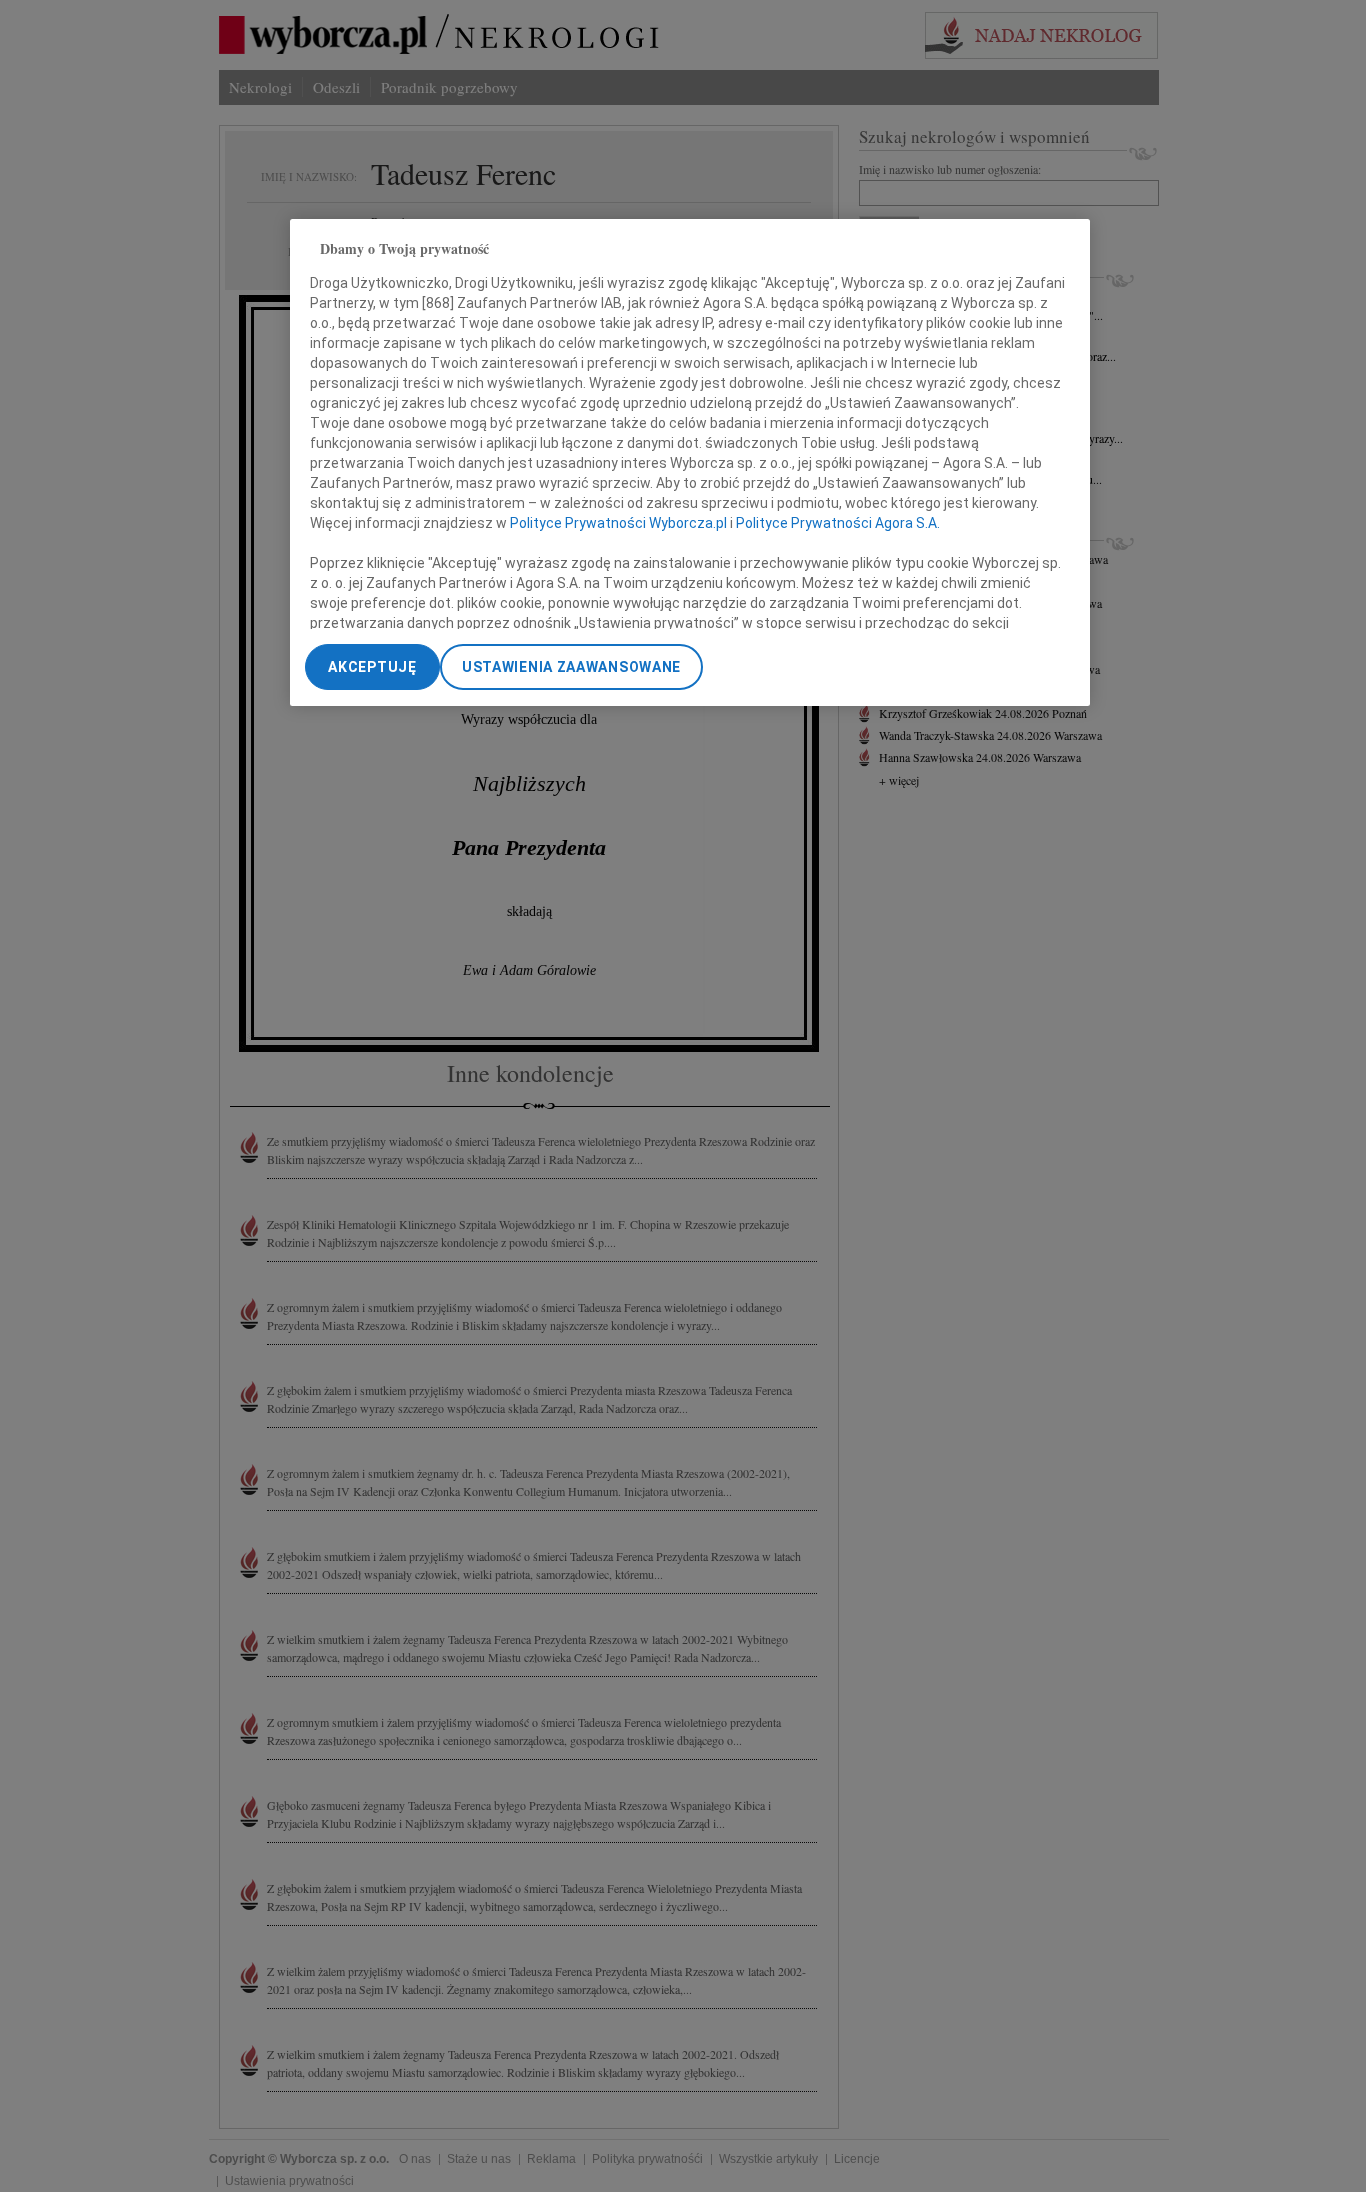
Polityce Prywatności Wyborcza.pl (618, 524)
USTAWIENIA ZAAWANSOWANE (571, 667)
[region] (690, 462)
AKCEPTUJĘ (372, 667)
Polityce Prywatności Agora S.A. (838, 524)
